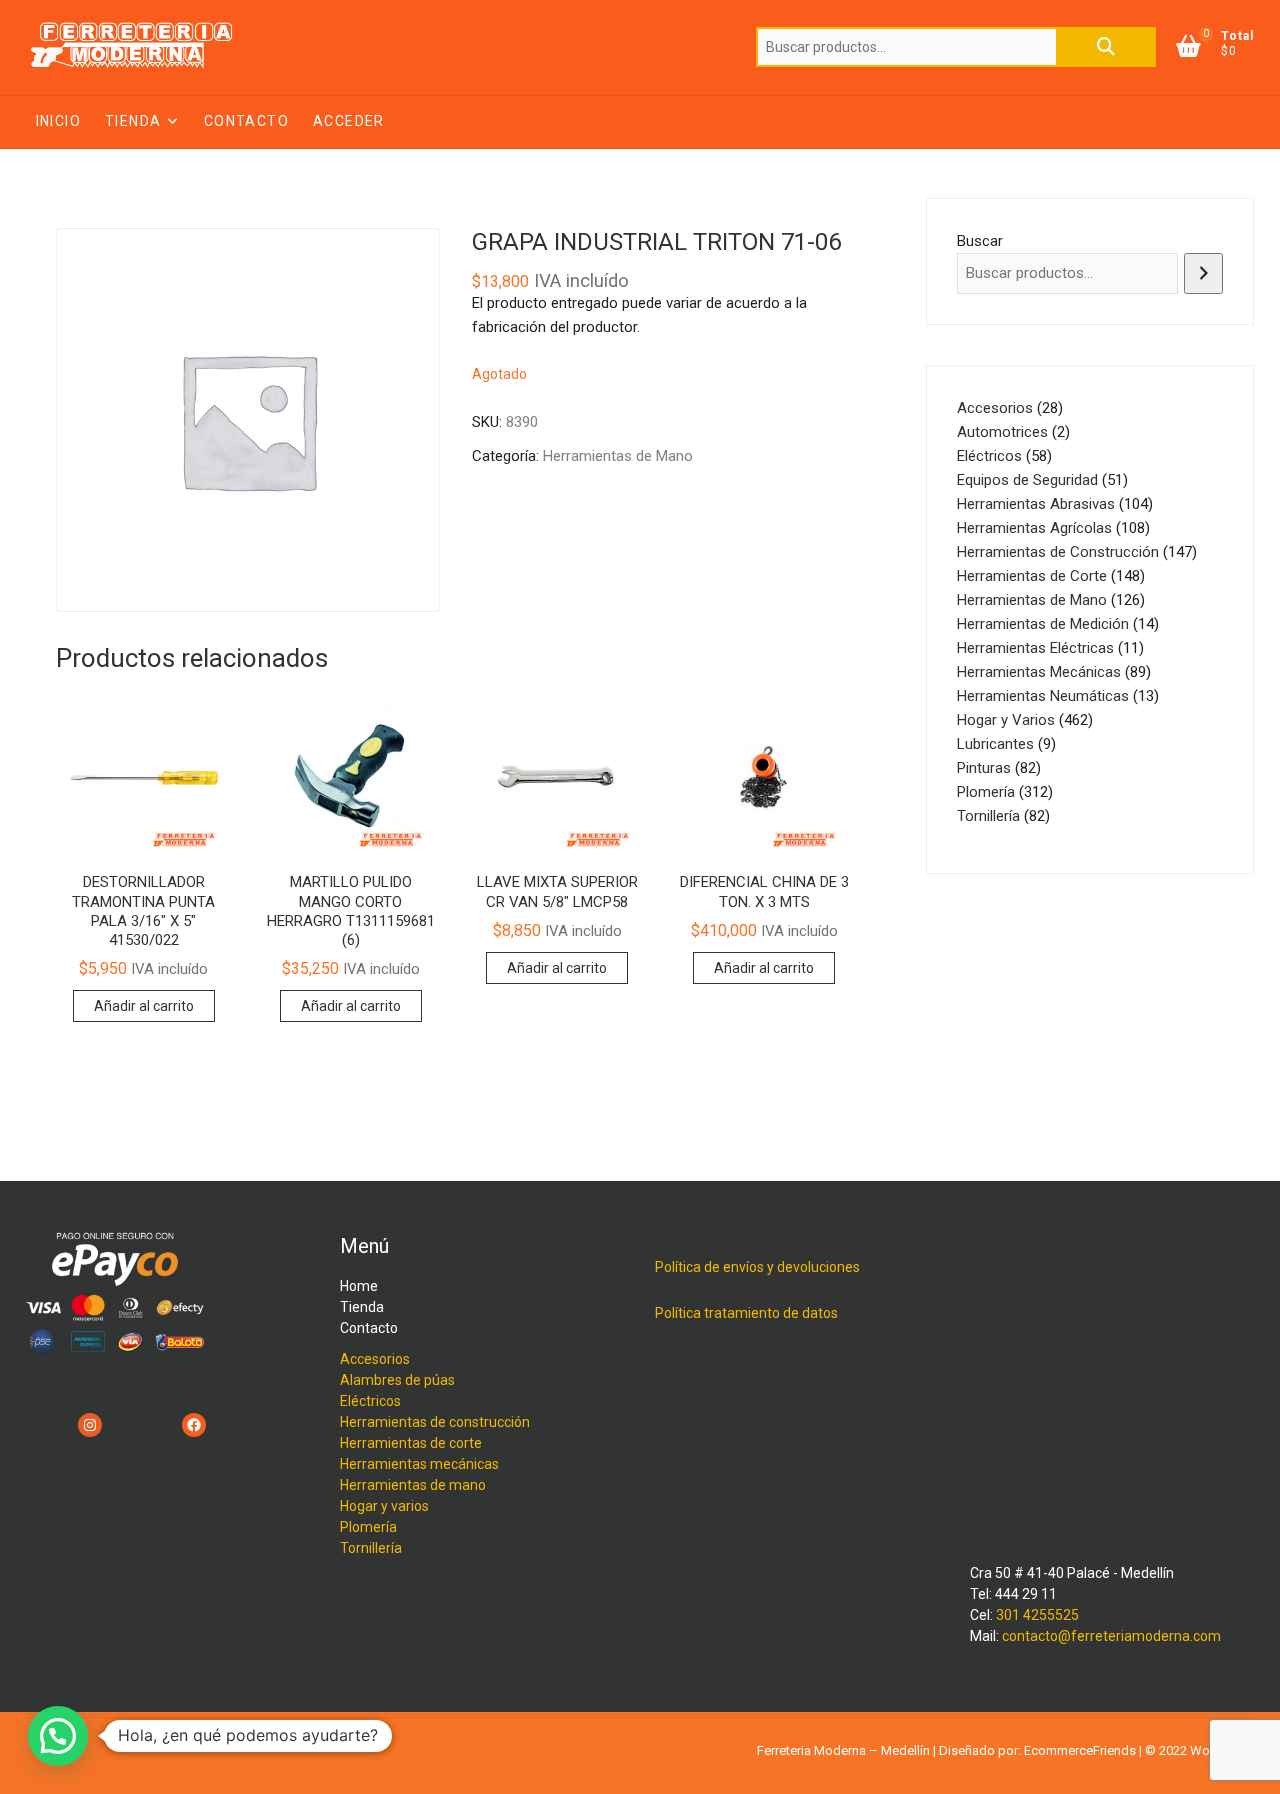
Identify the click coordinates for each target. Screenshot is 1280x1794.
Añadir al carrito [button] (144, 1006)
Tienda (133, 121)
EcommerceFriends (1080, 1750)
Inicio (58, 121)
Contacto (246, 121)
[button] (58, 1736)
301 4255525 (1037, 1615)
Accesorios (375, 1359)
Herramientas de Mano (618, 456)
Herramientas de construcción (435, 1422)
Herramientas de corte (411, 1443)
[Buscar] (1203, 273)
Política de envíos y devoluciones (757, 1267)
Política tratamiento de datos (746, 1313)
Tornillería (371, 1548)
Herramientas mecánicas (419, 1464)
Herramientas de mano (413, 1485)
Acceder (349, 121)
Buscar (1106, 47)
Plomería (368, 1527)
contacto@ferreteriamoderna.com (1111, 1636)
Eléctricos (370, 1401)
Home (359, 1286)
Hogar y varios (384, 1506)
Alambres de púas (397, 1380)
